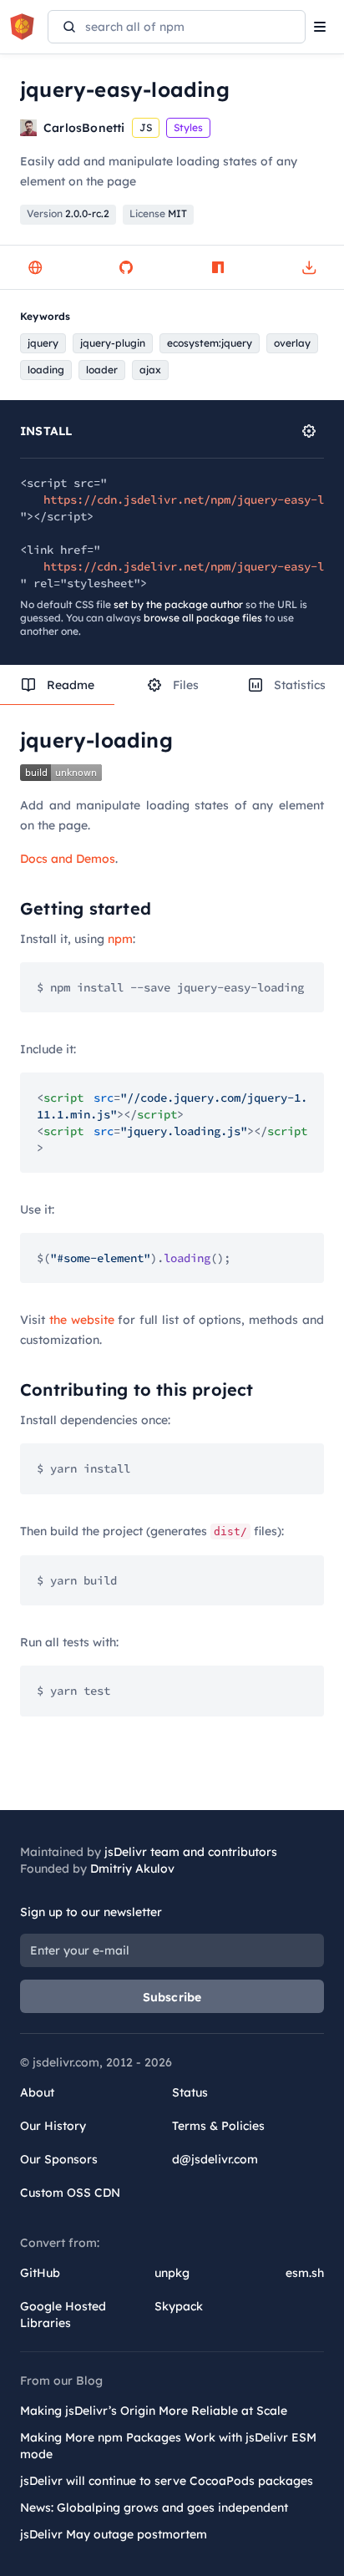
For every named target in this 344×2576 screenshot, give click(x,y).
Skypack (179, 2306)
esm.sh (305, 2273)
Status (190, 2092)
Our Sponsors (59, 2159)
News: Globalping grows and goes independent (154, 2508)
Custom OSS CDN (70, 2193)
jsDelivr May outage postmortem (114, 2534)
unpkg (172, 2273)
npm (120, 939)
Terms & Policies (218, 2126)
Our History (53, 2126)
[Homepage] (35, 267)
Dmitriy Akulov (132, 1869)
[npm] (218, 267)
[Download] (309, 267)
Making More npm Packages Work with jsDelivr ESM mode (168, 2446)
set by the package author (178, 604)
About (37, 2092)
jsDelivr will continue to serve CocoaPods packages (167, 2481)
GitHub (40, 2273)
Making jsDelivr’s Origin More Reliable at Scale (154, 2411)
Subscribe (172, 1997)
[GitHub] (126, 267)
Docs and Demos (68, 859)
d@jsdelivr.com (215, 2159)
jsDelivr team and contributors (191, 1852)
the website (82, 1320)
